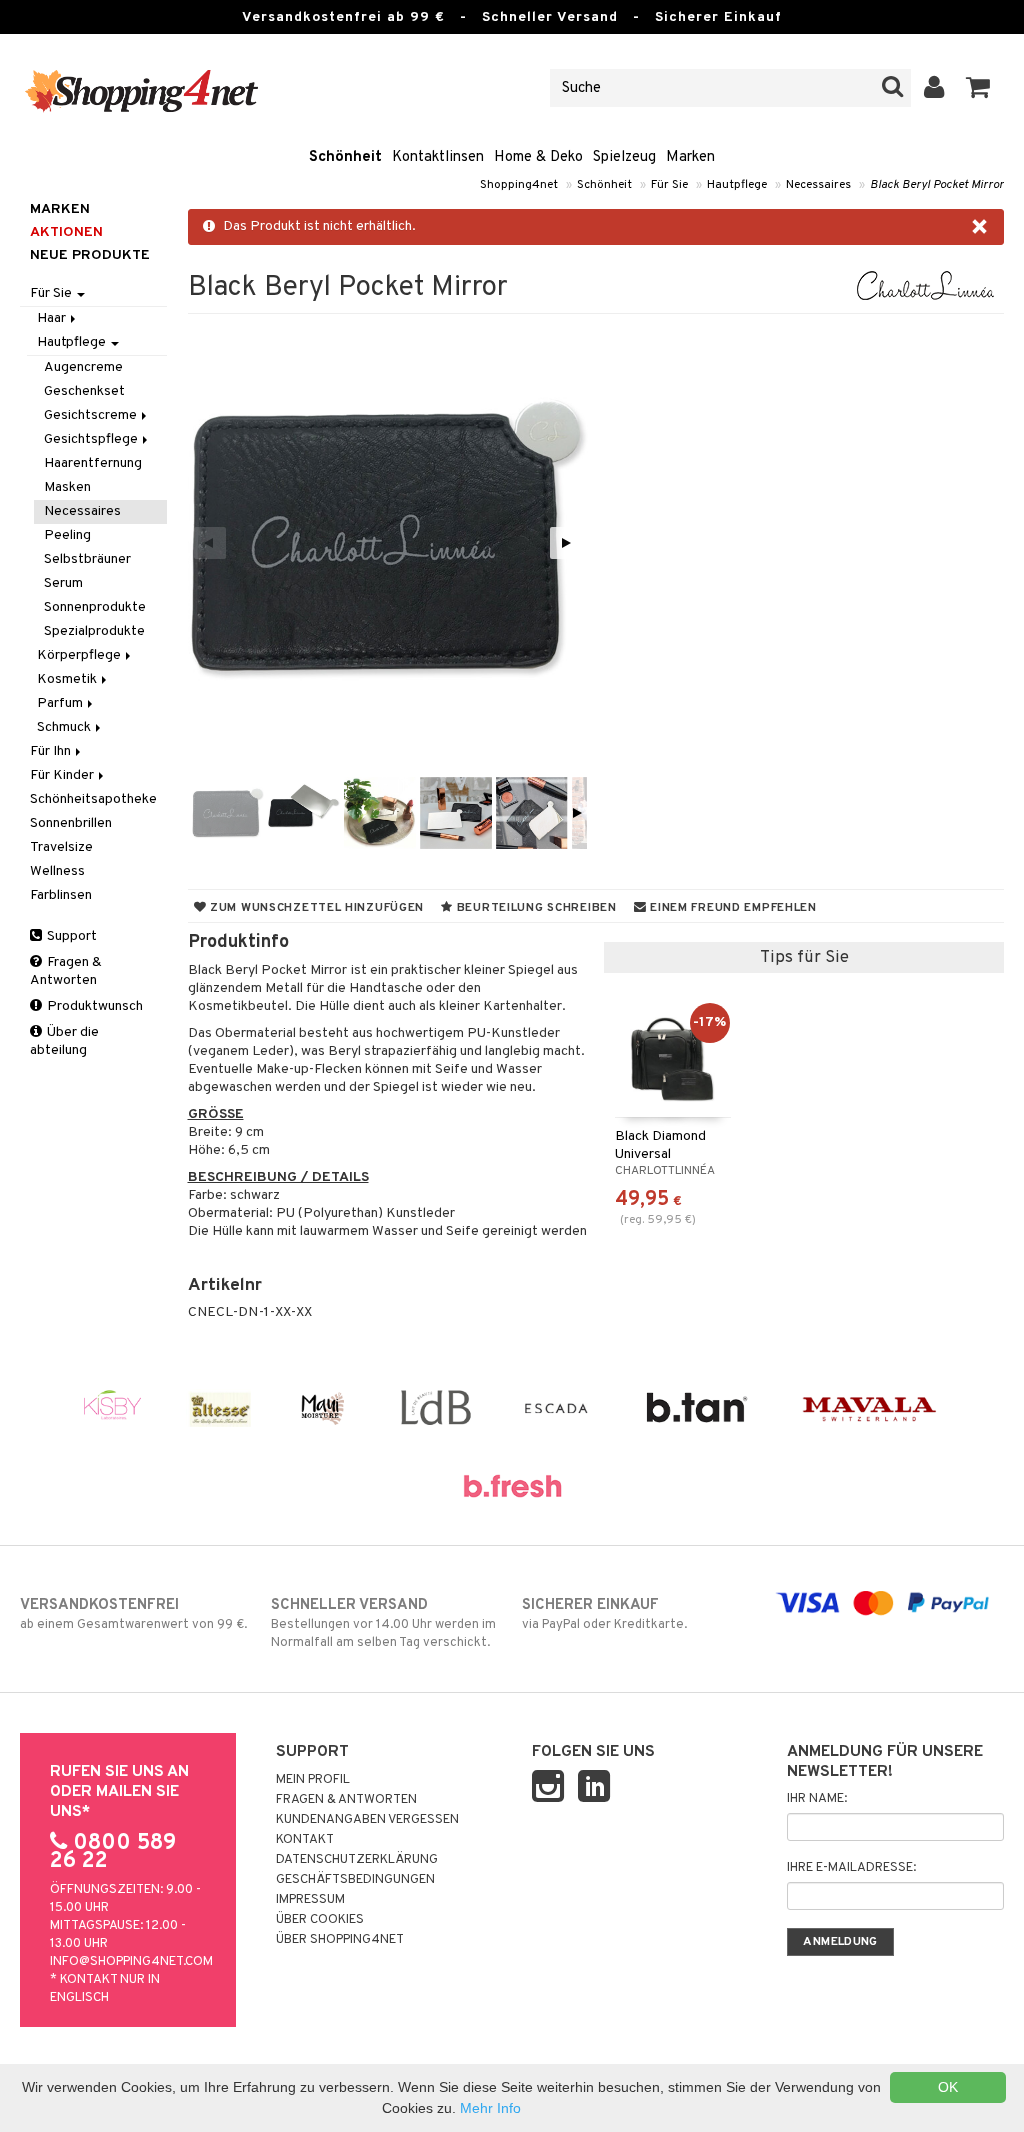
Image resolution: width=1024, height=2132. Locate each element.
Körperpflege (80, 655)
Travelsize (61, 847)
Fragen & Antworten (66, 971)
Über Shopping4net (340, 1940)
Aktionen (66, 232)
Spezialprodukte (94, 631)
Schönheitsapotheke (93, 799)
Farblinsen (61, 895)
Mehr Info (490, 2108)
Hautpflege (737, 185)
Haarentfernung (93, 463)
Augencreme (83, 367)
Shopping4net (519, 185)
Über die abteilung (64, 1041)
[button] (978, 88)
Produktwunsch (93, 1006)
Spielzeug (624, 157)
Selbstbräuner (87, 559)
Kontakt (305, 1840)
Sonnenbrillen (71, 823)
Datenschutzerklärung (357, 1860)
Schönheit (345, 157)
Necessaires (818, 185)
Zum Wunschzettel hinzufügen (315, 908)
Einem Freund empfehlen (731, 908)
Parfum (61, 703)
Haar (53, 318)
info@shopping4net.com (131, 1962)
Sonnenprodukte (95, 607)
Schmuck (65, 727)
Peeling (67, 535)
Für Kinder (63, 775)
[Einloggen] (934, 88)
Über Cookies (320, 1920)
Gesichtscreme (92, 415)
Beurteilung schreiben (535, 908)
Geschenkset (84, 391)
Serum (63, 583)
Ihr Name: (817, 1799)
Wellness (57, 871)
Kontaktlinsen (438, 157)
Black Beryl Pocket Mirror (937, 185)
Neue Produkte (90, 255)
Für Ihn (52, 751)
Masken (67, 487)
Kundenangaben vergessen (367, 1820)
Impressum (310, 1900)
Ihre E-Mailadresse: (851, 1868)
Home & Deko (538, 157)
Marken (690, 157)
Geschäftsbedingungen (355, 1880)
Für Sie (669, 185)
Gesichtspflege (92, 439)
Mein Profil (313, 1780)
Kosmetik (68, 679)
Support (70, 936)
